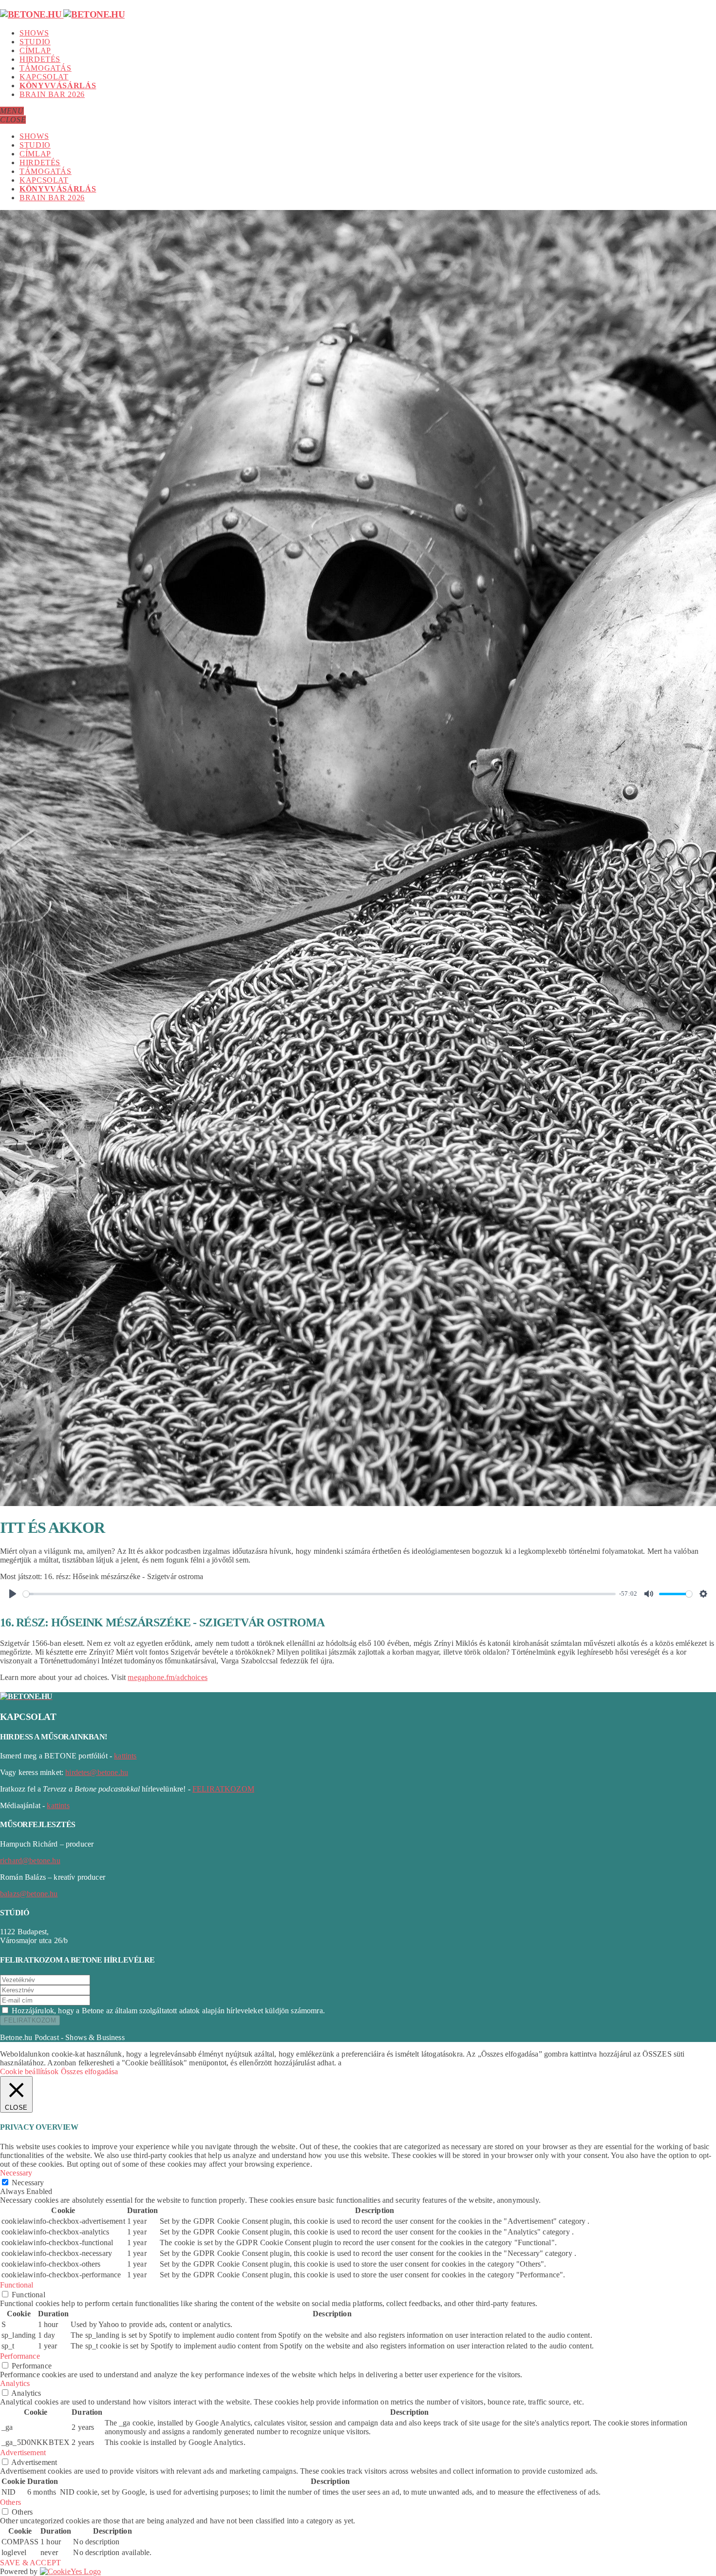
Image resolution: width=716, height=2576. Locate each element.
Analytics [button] (15, 2383)
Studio (35, 42)
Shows (34, 33)
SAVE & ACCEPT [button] (30, 2563)
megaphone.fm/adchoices (168, 1677)
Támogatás (46, 68)
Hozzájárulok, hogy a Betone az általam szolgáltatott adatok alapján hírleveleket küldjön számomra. (168, 2011)
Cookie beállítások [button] (29, 2071)
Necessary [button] (16, 2173)
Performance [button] (20, 2356)
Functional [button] (17, 2285)
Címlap (35, 50)
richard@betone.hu (30, 1860)
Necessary (28, 2183)
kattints (125, 1756)
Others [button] (10, 2502)
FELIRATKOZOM (223, 1789)
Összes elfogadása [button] (90, 2071)
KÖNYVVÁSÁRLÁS (58, 86)
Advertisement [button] (23, 2452)
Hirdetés (40, 59)
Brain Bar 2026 (52, 94)
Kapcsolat (44, 77)
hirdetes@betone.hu (97, 1772)
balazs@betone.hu (29, 1894)
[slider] (319, 1594)
